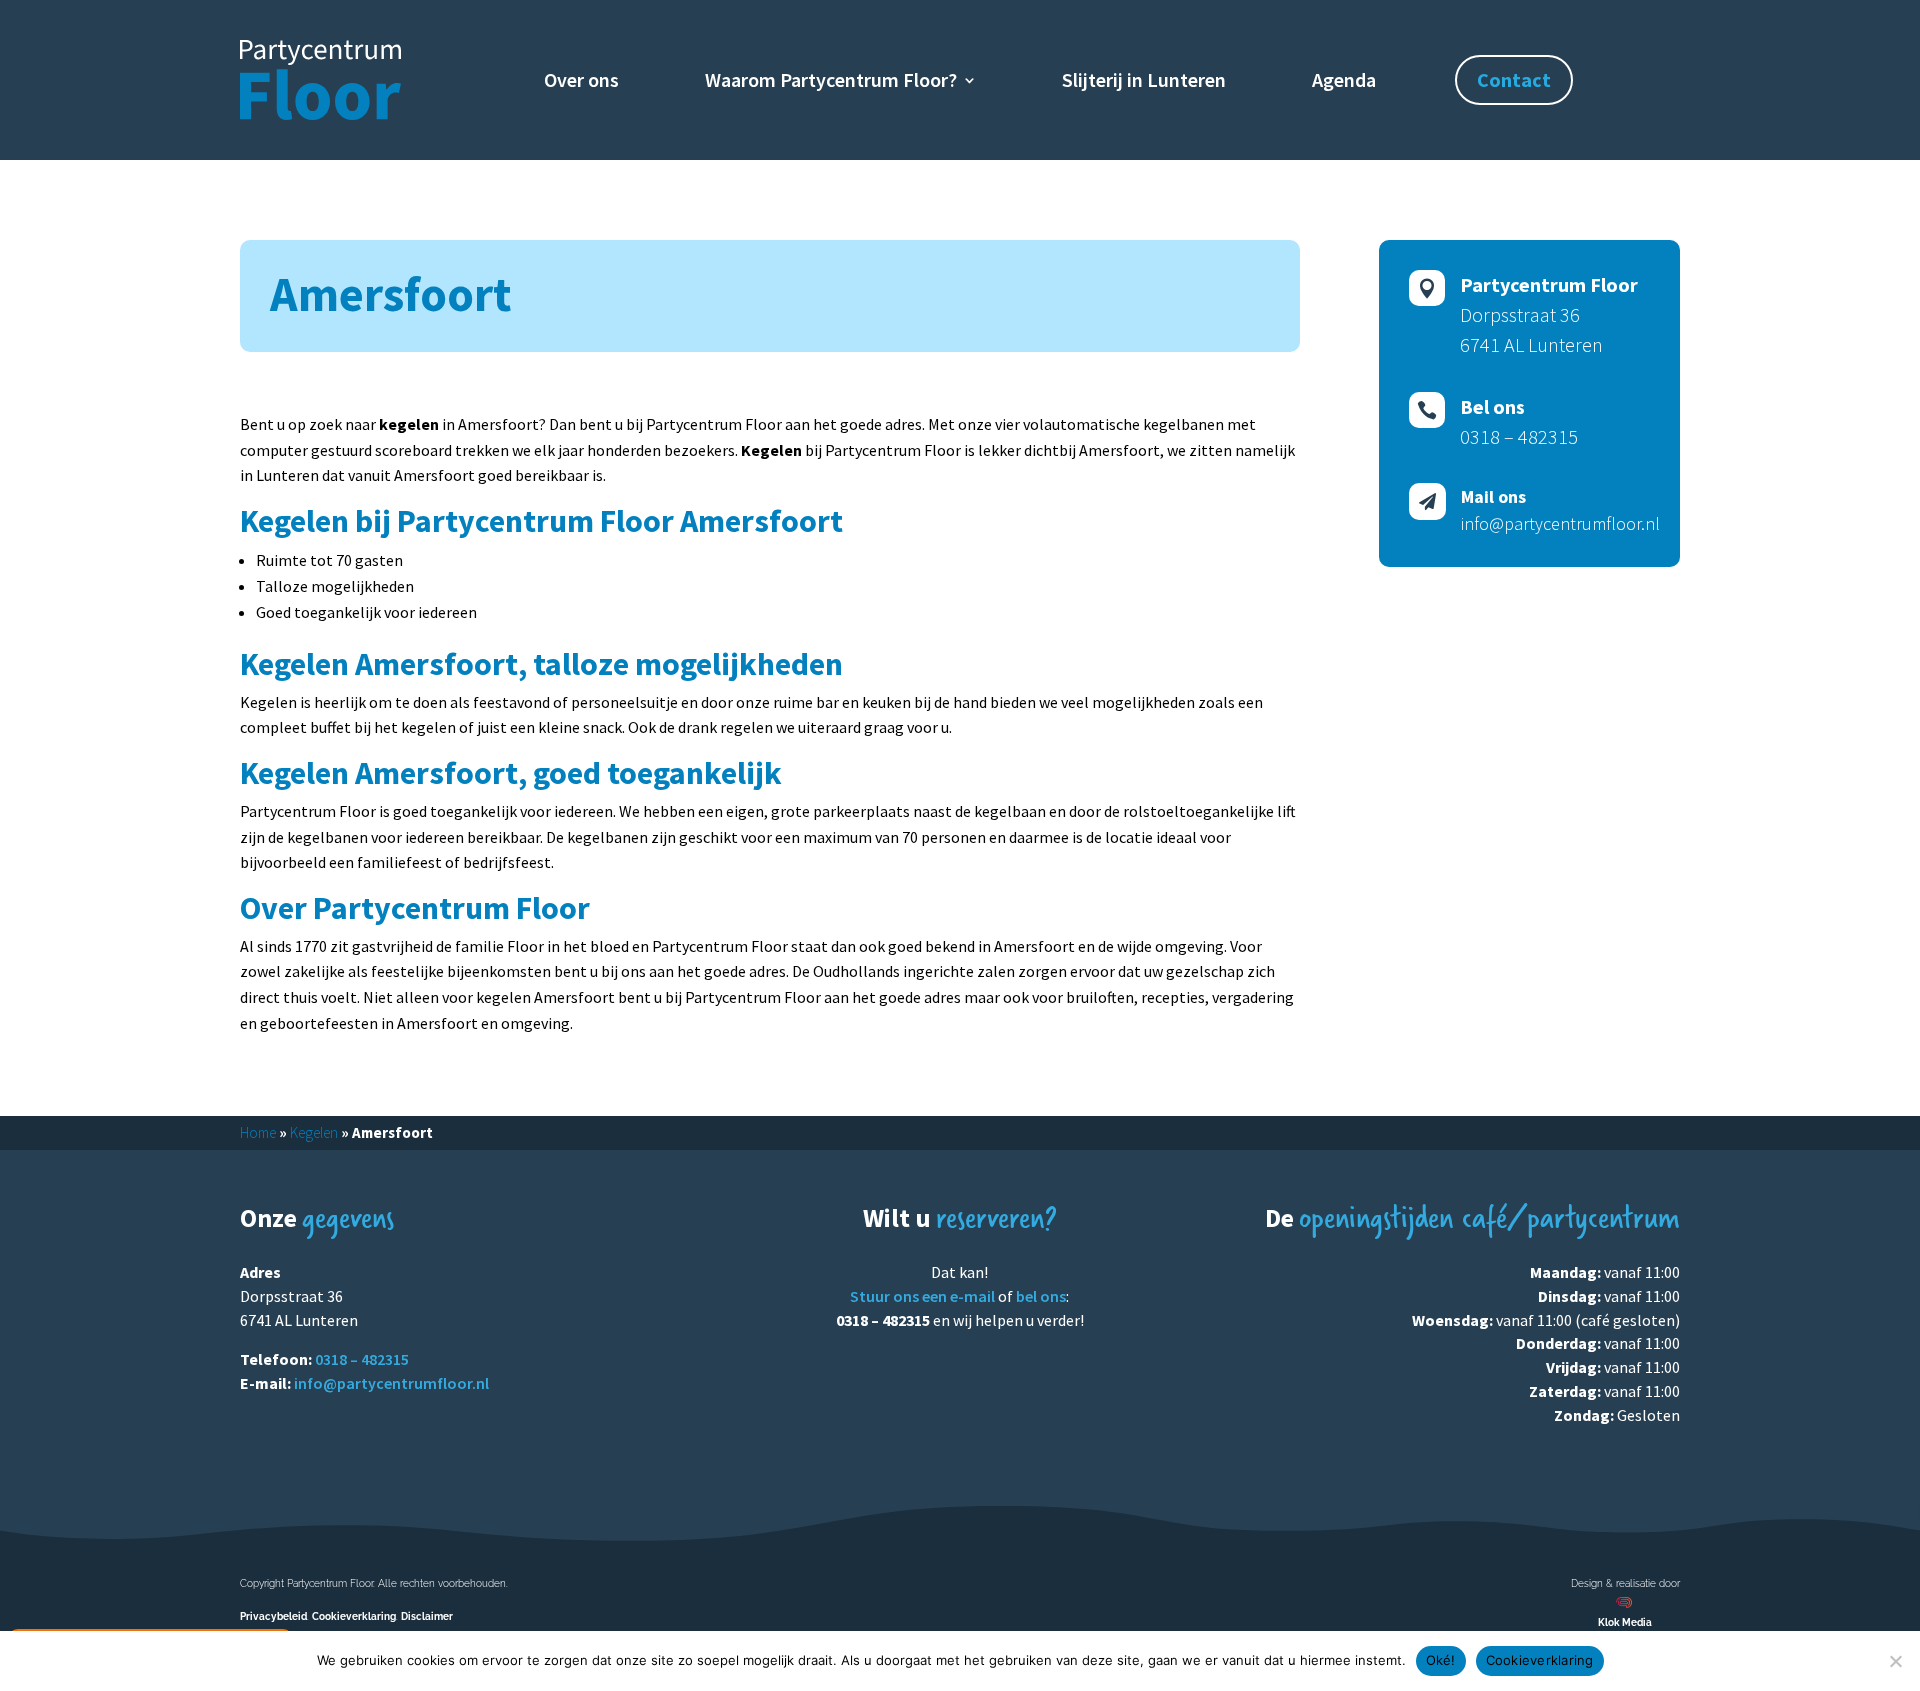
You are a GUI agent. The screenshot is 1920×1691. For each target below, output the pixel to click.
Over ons (581, 82)
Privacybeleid (273, 1616)
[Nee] (1895, 1661)
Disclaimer (427, 1616)
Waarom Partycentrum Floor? (831, 82)
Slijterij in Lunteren (1144, 82)
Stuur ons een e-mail (922, 1296)
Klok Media (1625, 1622)
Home (258, 1132)
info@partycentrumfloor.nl (391, 1383)
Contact (1514, 79)
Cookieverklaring (354, 1616)
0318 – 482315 (362, 1359)
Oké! (1441, 1660)
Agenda (1344, 82)
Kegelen (314, 1132)
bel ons (1041, 1296)
